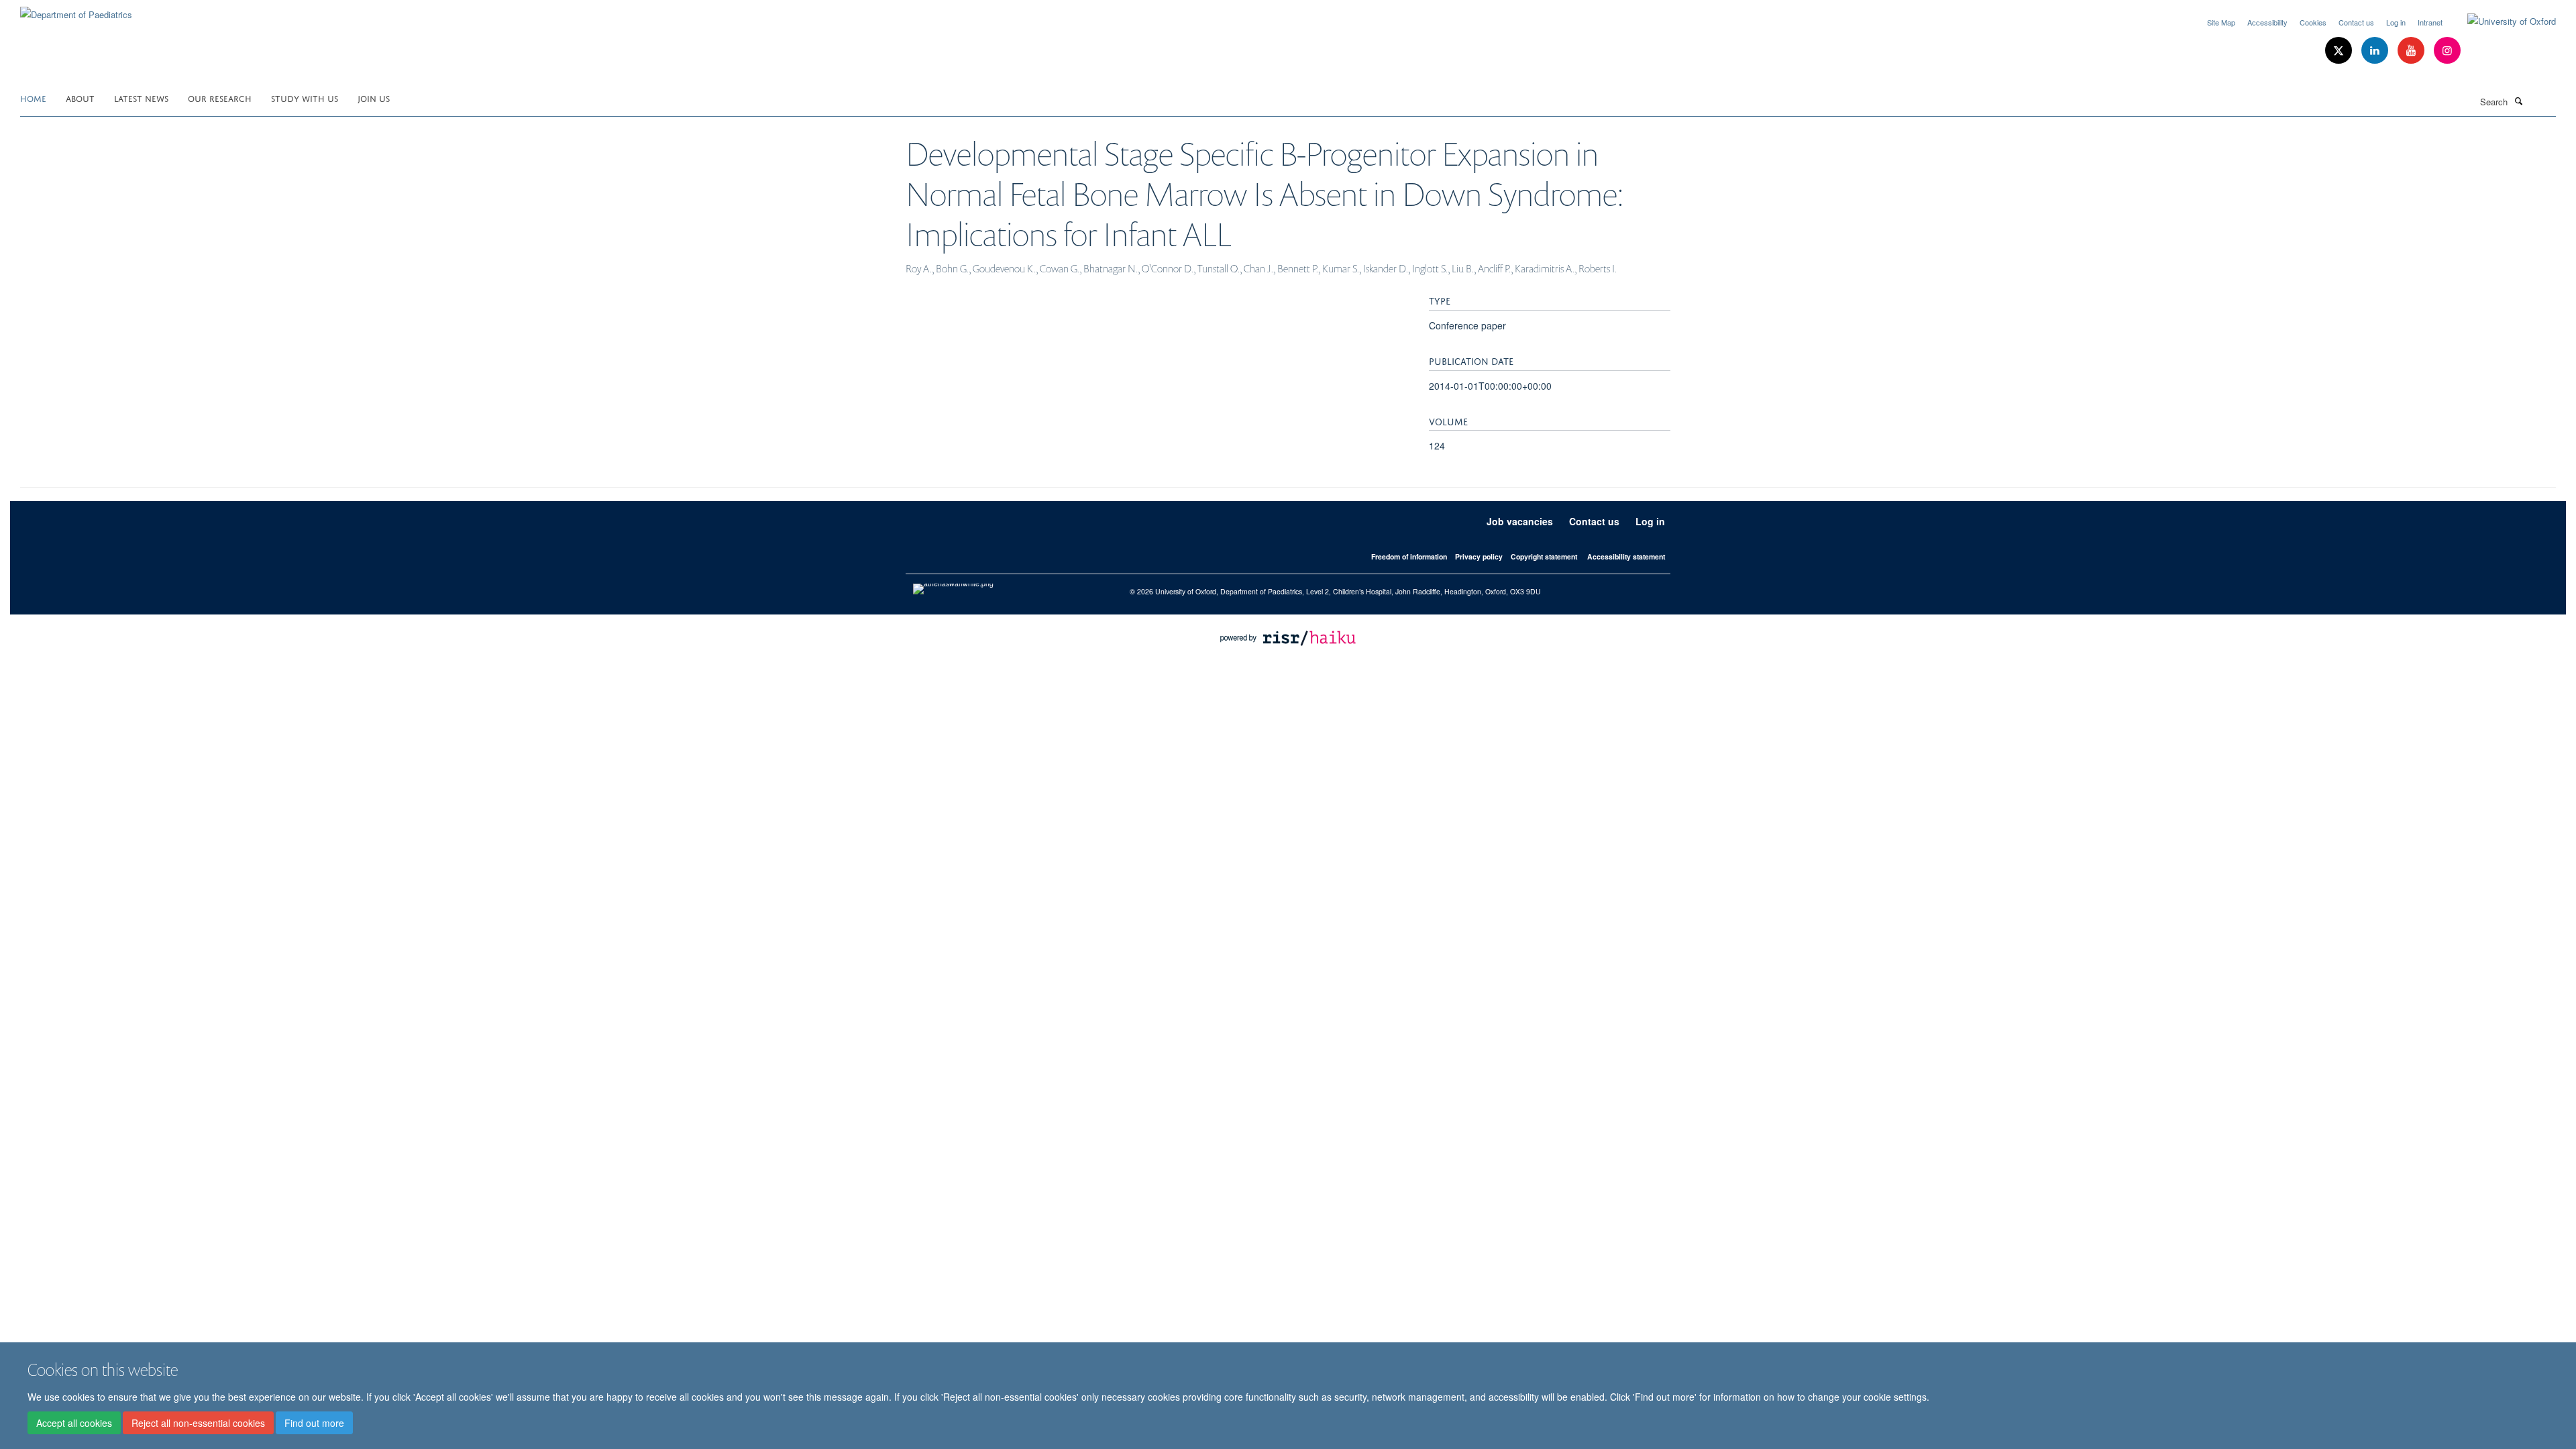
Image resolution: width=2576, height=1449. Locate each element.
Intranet (2430, 22)
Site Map (2221, 22)
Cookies (2313, 22)
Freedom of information (1409, 556)
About (80, 98)
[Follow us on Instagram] (2447, 51)
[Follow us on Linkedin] (2376, 51)
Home (33, 98)
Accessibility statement (1626, 556)
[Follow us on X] (2340, 51)
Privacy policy (1479, 556)
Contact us (2356, 22)
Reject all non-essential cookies (198, 1423)
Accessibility (2267, 22)
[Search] (2518, 101)
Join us (374, 98)
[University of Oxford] (2502, 21)
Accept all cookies (74, 1423)
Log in (2396, 22)
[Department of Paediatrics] (76, 10)
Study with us (305, 98)
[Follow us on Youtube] (2412, 51)
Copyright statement (1544, 556)
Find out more (314, 1423)
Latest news (141, 98)
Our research (220, 98)
